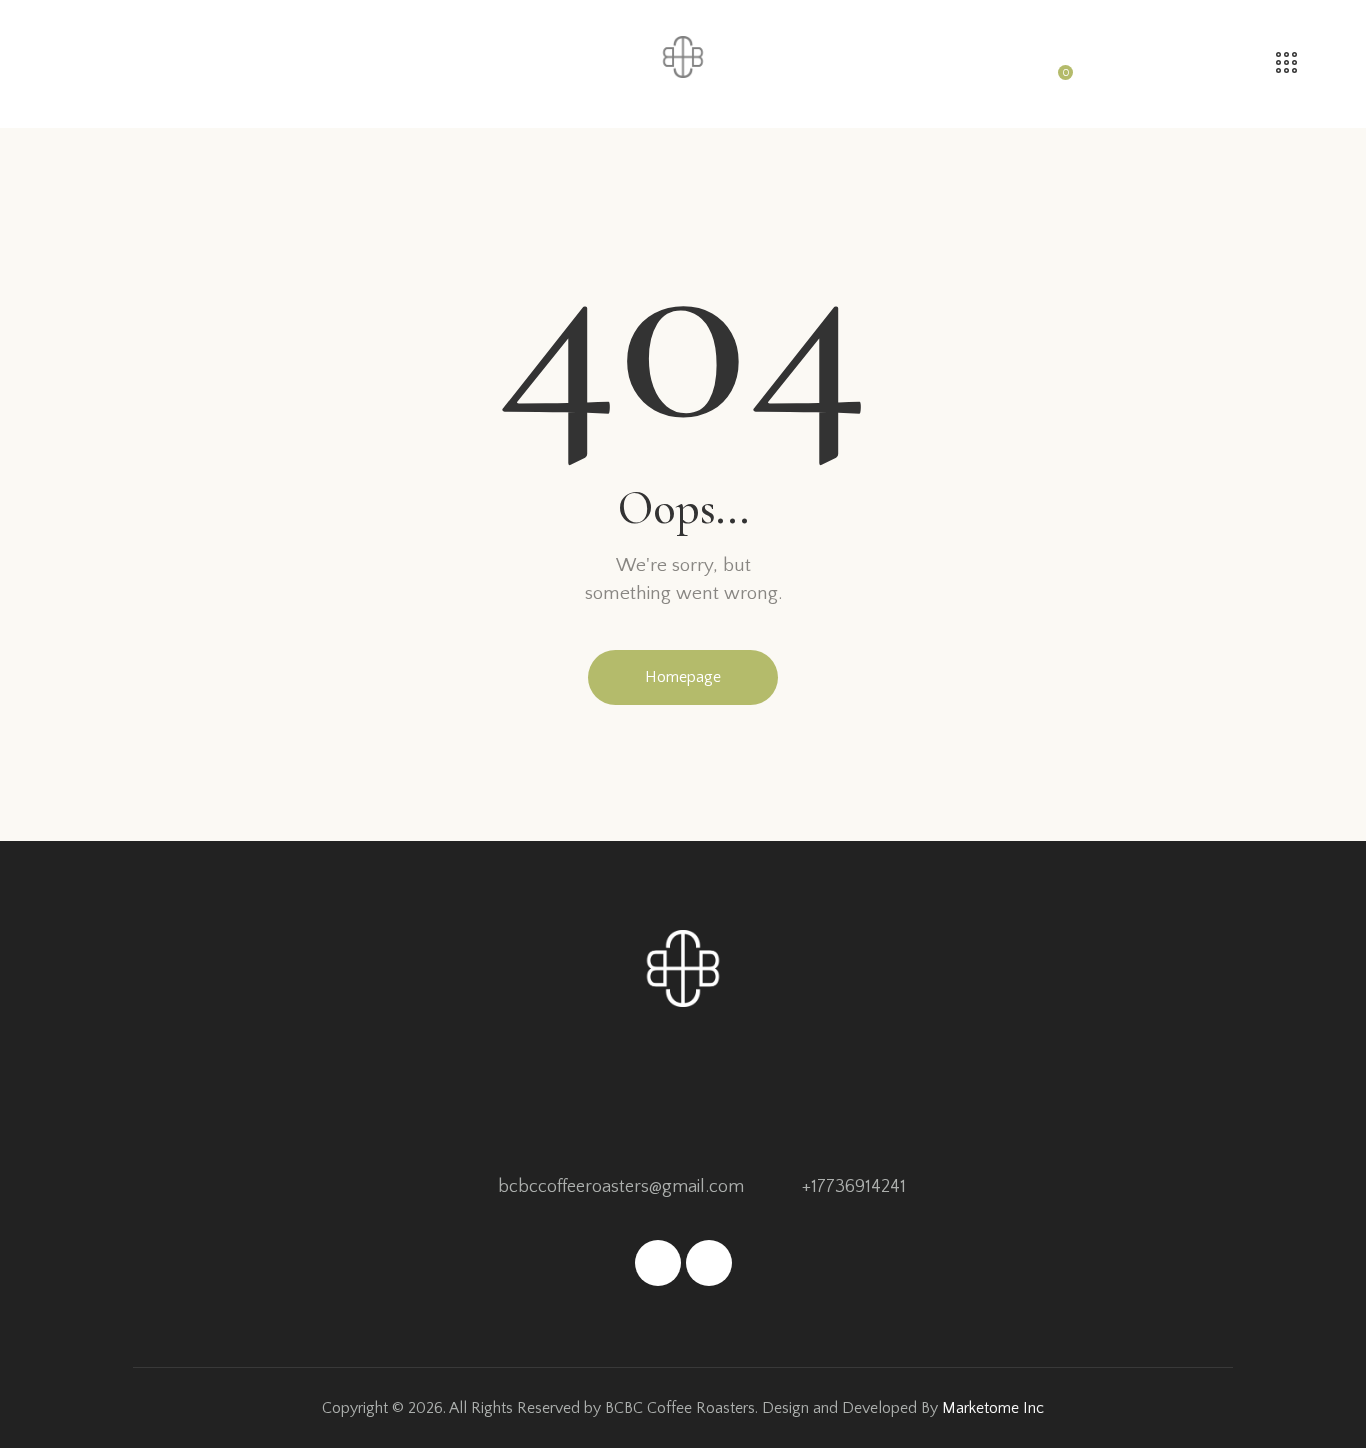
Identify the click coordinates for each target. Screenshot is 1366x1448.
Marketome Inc (993, 1408)
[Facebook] (658, 1263)
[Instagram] (709, 1263)
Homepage (683, 677)
